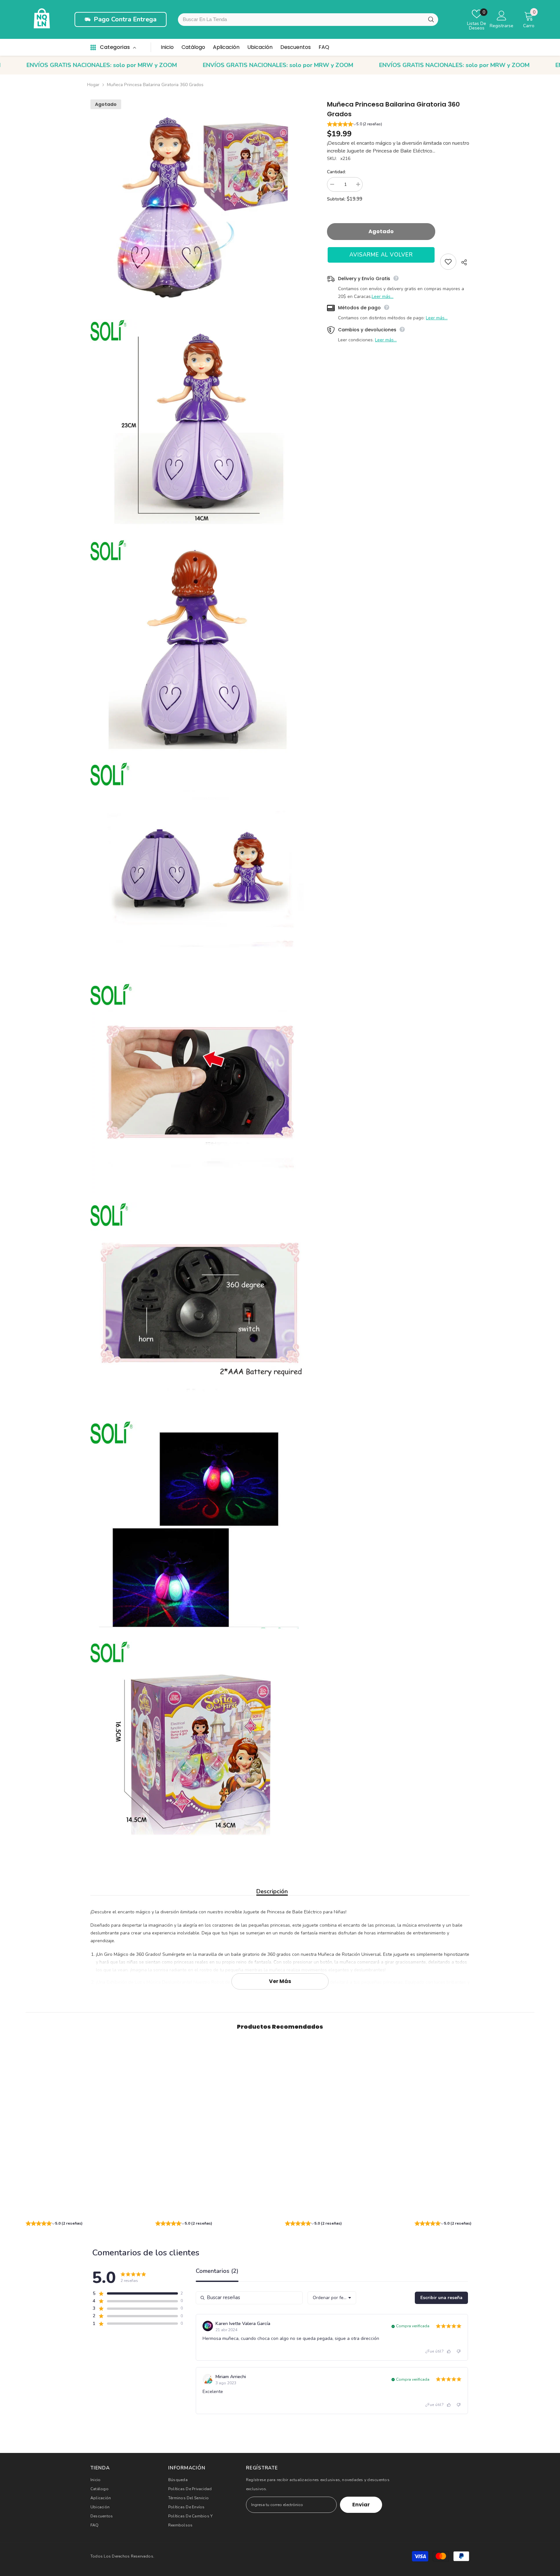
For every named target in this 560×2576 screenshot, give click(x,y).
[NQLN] (42, 19)
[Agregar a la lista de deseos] (448, 262)
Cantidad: (336, 172)
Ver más (280, 1981)
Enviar (361, 2505)
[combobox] (308, 20)
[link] (86, 2212)
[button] (398, 125)
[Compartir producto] (463, 262)
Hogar (93, 85)
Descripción (272, 1891)
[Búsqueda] (431, 20)
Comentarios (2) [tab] (217, 2271)
